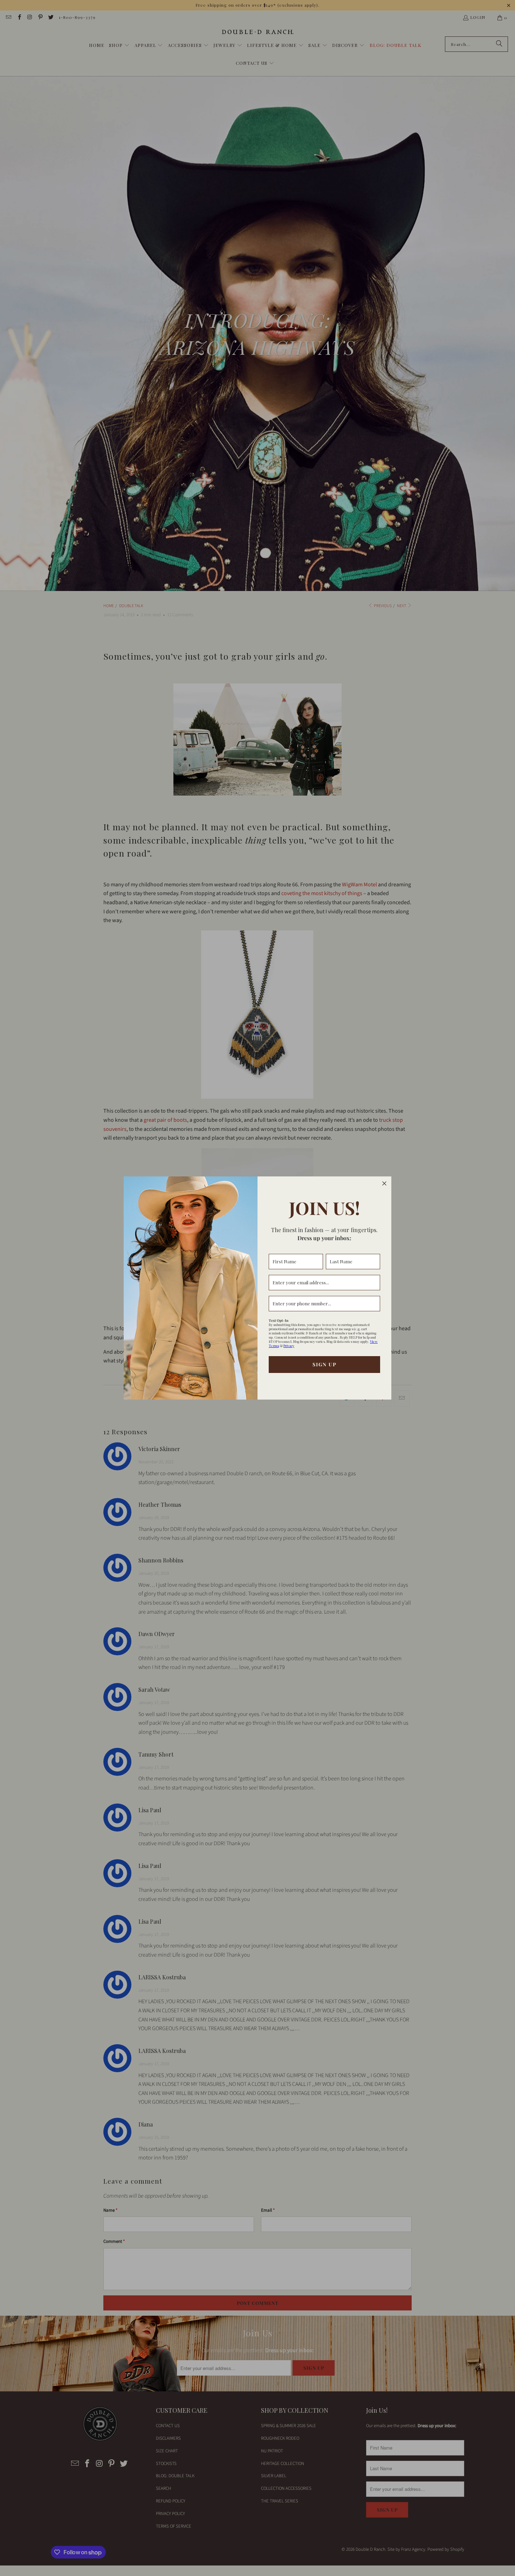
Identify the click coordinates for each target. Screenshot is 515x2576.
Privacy (289, 1346)
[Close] (384, 1183)
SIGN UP (325, 1364)
